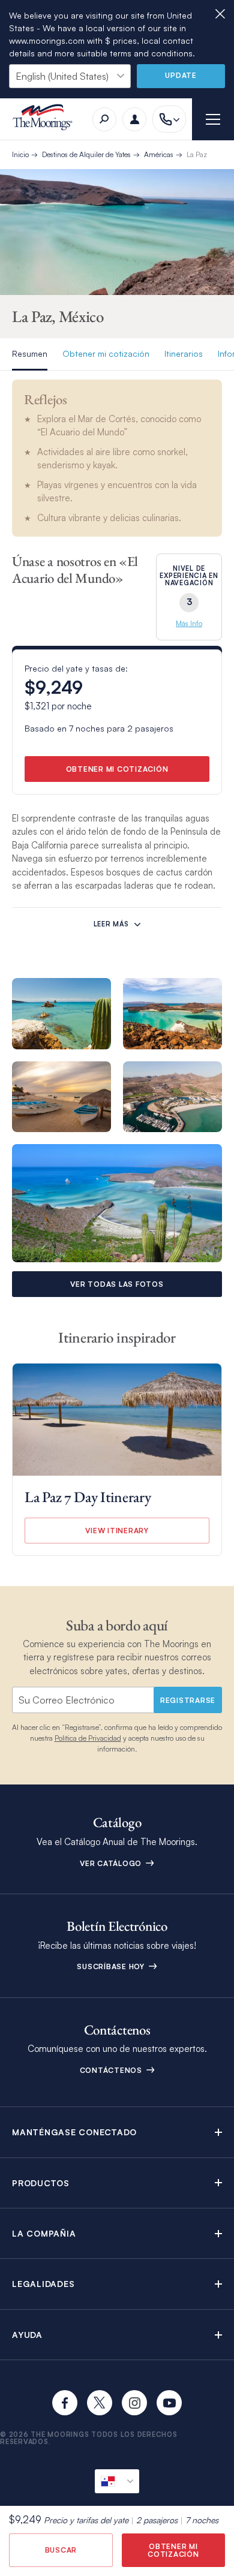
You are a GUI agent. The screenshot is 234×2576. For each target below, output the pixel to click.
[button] (117, 2132)
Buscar (61, 2550)
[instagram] (134, 2403)
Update (181, 75)
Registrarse (188, 1700)
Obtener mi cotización (106, 353)
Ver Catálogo (112, 1863)
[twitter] (100, 2403)
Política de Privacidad (88, 1738)
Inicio (20, 154)
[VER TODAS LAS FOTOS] (117, 1203)
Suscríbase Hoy (112, 1966)
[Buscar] (104, 119)
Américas (159, 154)
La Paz (197, 154)
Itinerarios (184, 353)
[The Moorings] (46, 119)
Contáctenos (112, 2070)
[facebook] (65, 2403)
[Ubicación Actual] (117, 2481)
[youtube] (169, 2403)
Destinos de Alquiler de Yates (86, 154)
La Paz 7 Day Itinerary (88, 1497)
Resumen (30, 353)
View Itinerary (117, 1531)
